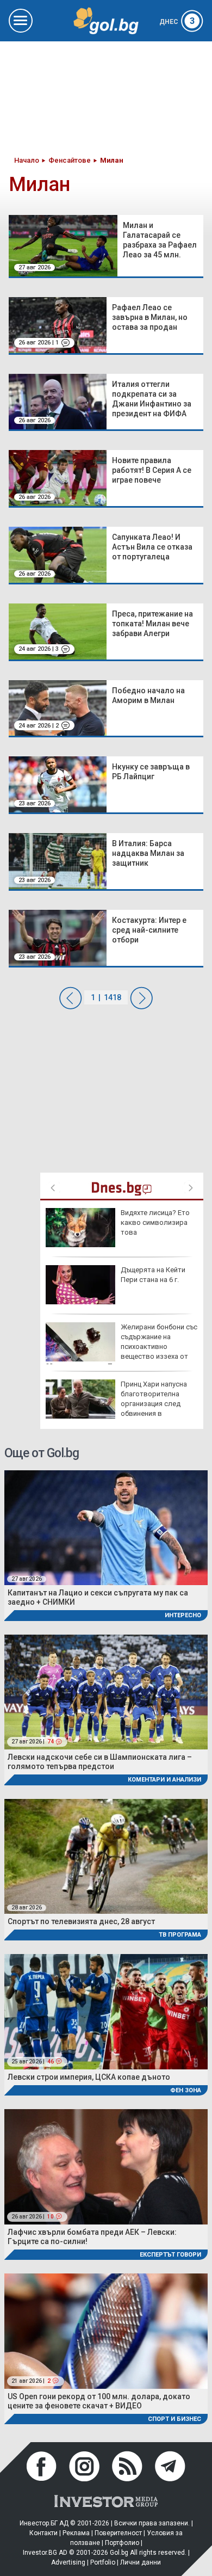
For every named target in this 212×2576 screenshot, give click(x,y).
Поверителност (118, 2533)
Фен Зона (186, 2090)
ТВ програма (180, 1935)
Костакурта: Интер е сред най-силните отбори (149, 930)
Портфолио (122, 2543)
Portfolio (103, 2562)
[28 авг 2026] (106, 1856)
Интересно (183, 1615)
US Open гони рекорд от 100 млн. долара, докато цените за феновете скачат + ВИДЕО (99, 2401)
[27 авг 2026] (106, 1527)
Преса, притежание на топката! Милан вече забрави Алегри (152, 624)
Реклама (76, 2533)
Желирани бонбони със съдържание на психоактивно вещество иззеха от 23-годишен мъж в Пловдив (121, 1347)
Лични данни (141, 2562)
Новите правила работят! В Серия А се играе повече (152, 470)
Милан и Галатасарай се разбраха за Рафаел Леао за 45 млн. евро (160, 245)
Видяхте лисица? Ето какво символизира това (155, 1222)
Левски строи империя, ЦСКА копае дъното (89, 2077)
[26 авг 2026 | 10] (106, 2166)
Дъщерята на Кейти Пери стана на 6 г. (153, 1275)
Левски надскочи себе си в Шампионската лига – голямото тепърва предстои (100, 1762)
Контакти (43, 2533)
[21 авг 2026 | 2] (106, 2330)
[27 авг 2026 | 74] (106, 1691)
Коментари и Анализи (164, 1780)
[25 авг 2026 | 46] (106, 2011)
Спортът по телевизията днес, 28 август (81, 1921)
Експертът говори (170, 2255)
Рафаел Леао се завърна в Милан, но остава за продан (150, 317)
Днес (177, 22)
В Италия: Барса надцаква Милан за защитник (148, 853)
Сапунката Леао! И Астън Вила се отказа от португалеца (152, 547)
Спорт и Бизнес (174, 2419)
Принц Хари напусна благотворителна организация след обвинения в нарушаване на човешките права (116, 1404)
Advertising (68, 2562)
